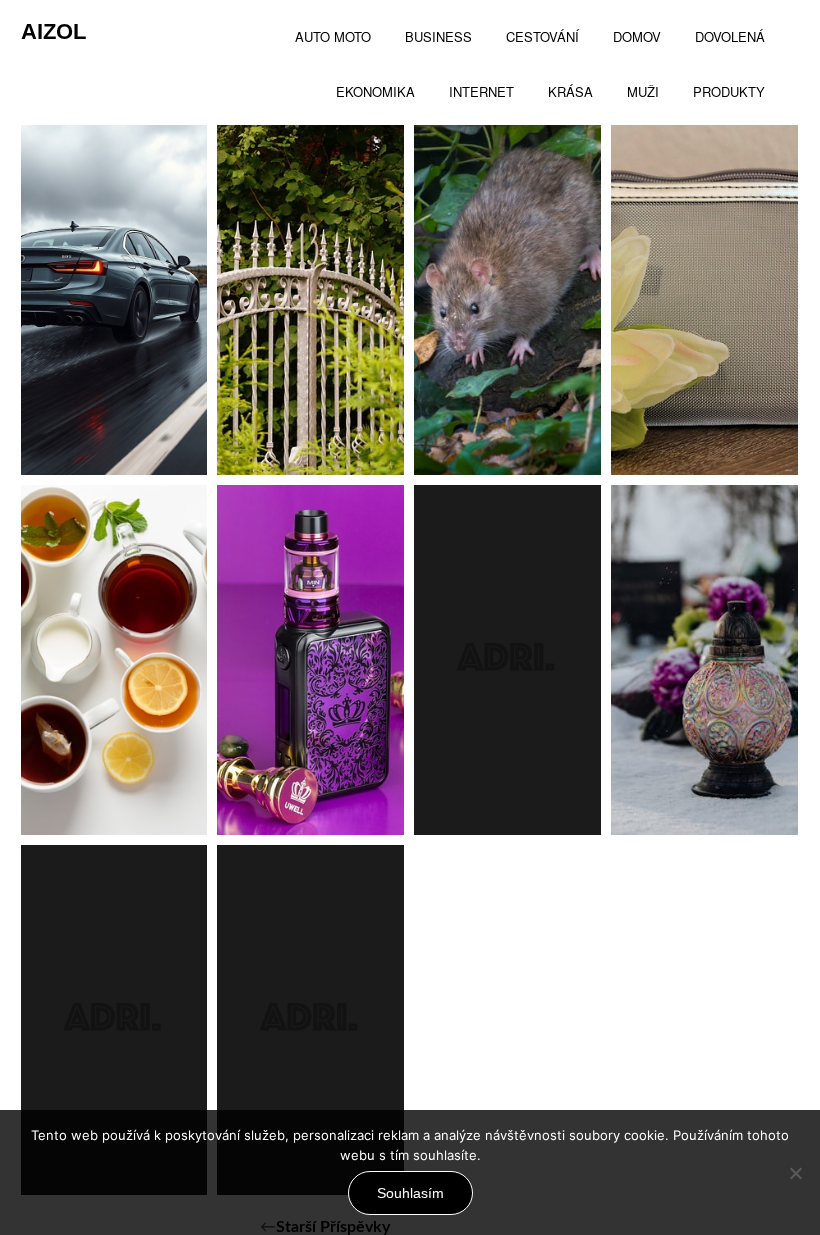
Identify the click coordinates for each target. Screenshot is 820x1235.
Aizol (53, 31)
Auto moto (116, 416)
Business (303, 416)
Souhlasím (410, 1193)
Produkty (699, 416)
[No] (795, 1173)
